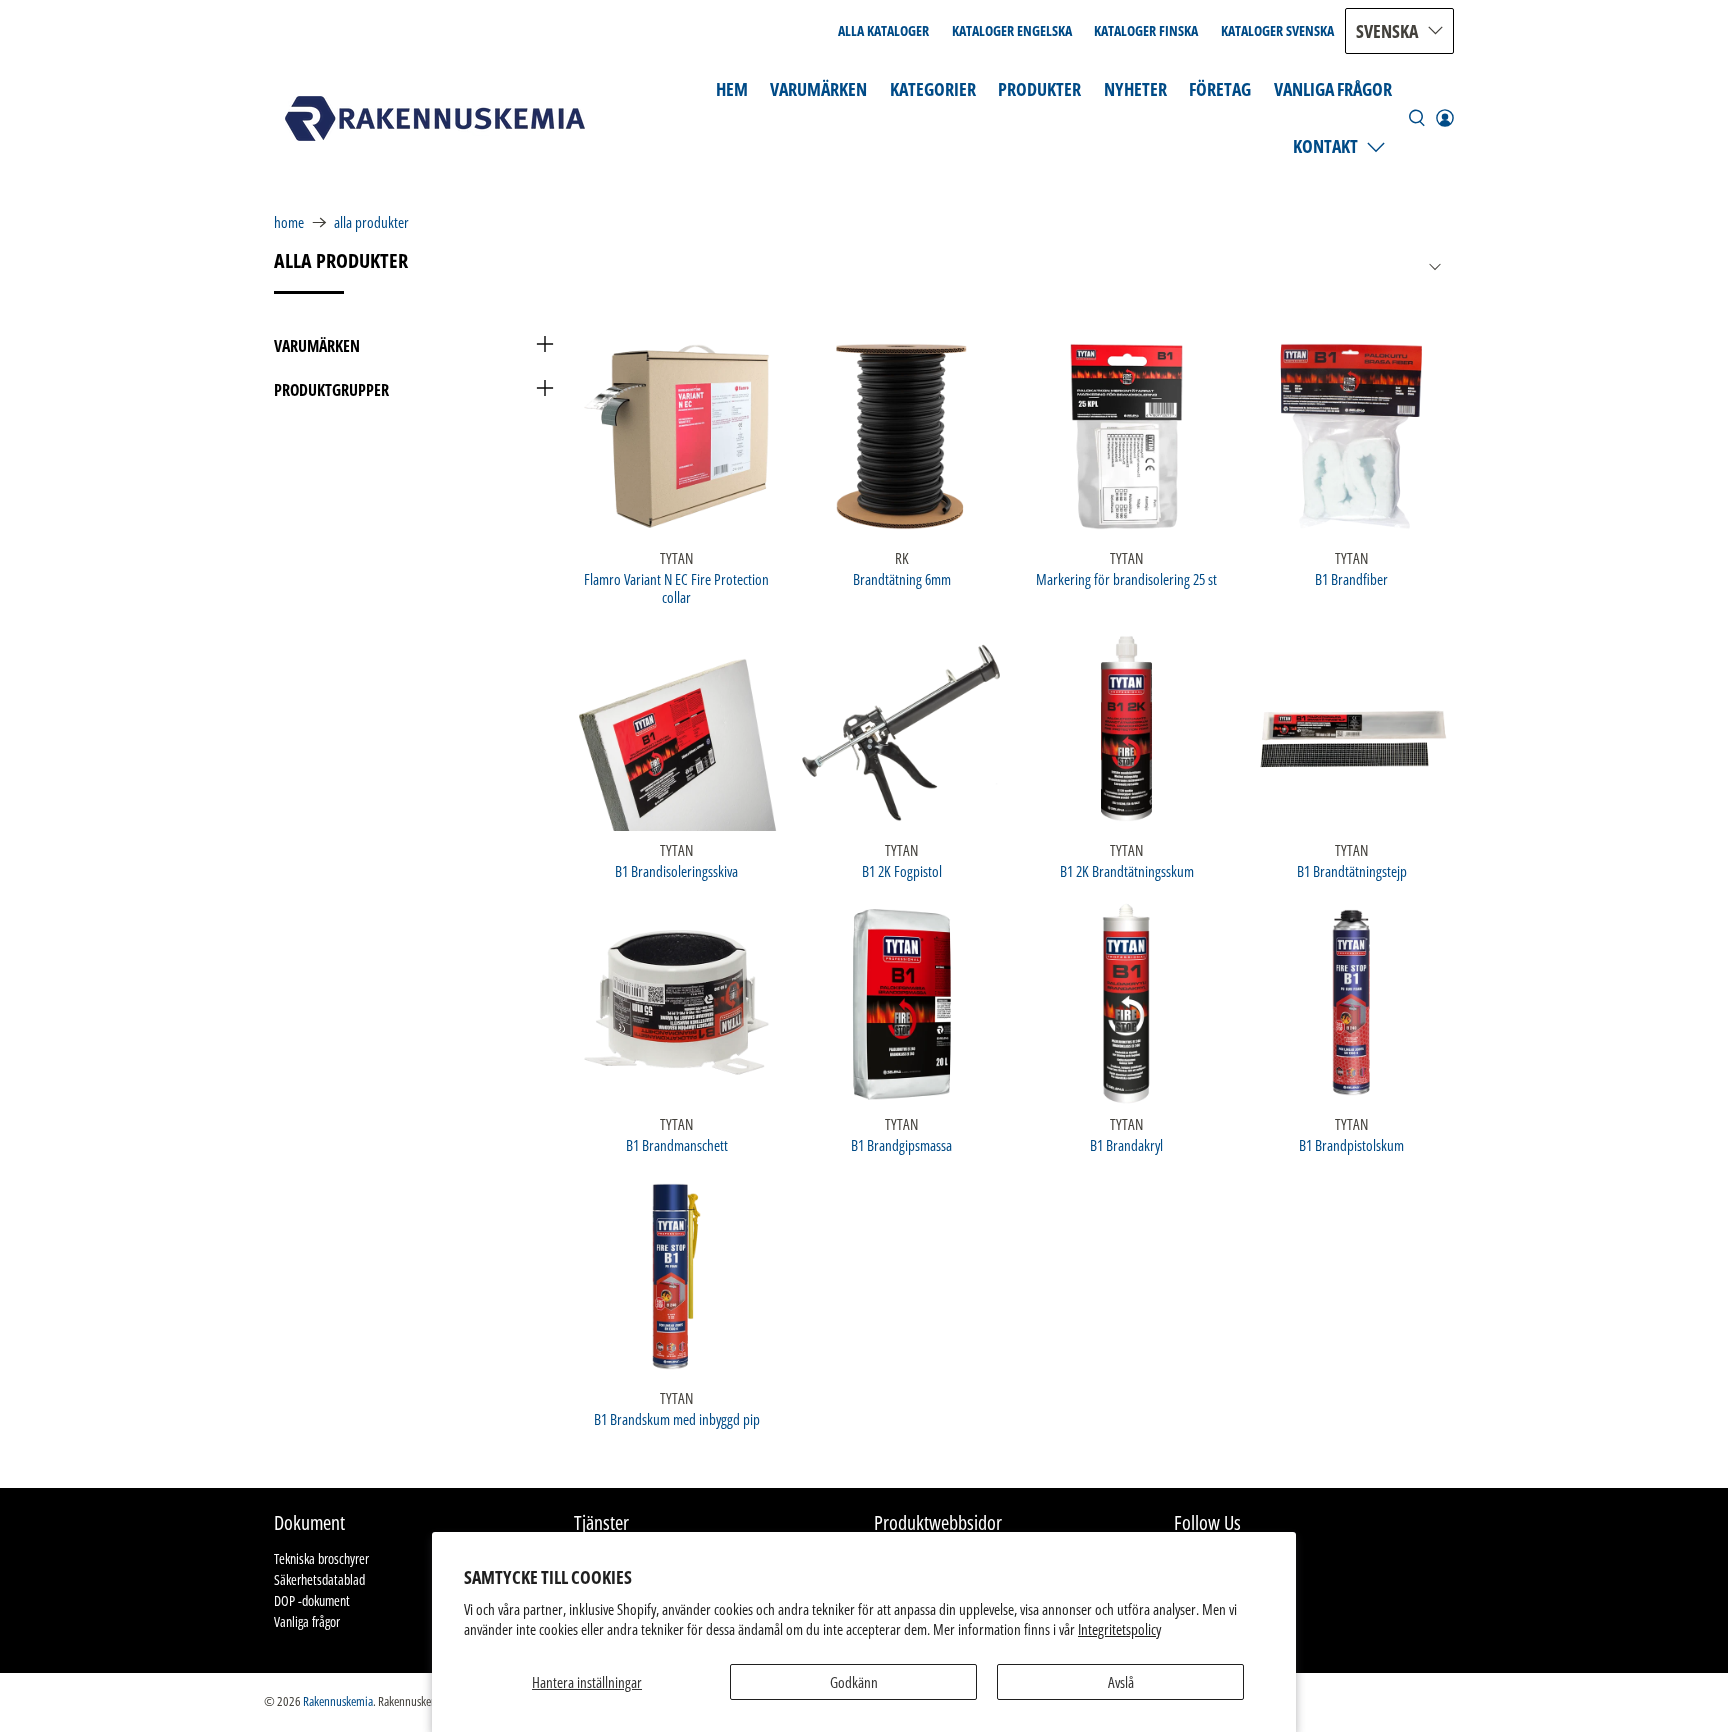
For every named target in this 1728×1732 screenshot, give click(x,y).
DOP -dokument (312, 1600)
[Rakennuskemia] (435, 118)
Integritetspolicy (1119, 1629)
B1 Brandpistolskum (1351, 1144)
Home (289, 222)
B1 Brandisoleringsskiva (676, 870)
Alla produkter (371, 222)
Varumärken (818, 89)
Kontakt (1325, 146)
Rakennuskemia (338, 1701)
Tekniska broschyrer (321, 1558)
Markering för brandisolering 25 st (1126, 578)
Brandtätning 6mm (902, 578)
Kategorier (933, 89)
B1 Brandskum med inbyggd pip (677, 1418)
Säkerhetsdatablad (319, 1579)
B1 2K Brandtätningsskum (1127, 870)
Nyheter (1135, 89)
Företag (1220, 89)
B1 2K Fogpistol (902, 870)
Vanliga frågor (1333, 89)
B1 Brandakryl (1126, 1144)
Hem (732, 89)
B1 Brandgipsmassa (901, 1144)
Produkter (1039, 89)
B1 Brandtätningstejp (1352, 870)
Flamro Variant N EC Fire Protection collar (676, 587)
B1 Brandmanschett (677, 1144)
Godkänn (854, 1682)
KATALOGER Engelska (1012, 30)
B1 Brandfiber (1351, 578)
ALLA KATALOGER (883, 30)
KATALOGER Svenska (1277, 30)
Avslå (1121, 1682)
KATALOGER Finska (1146, 30)
